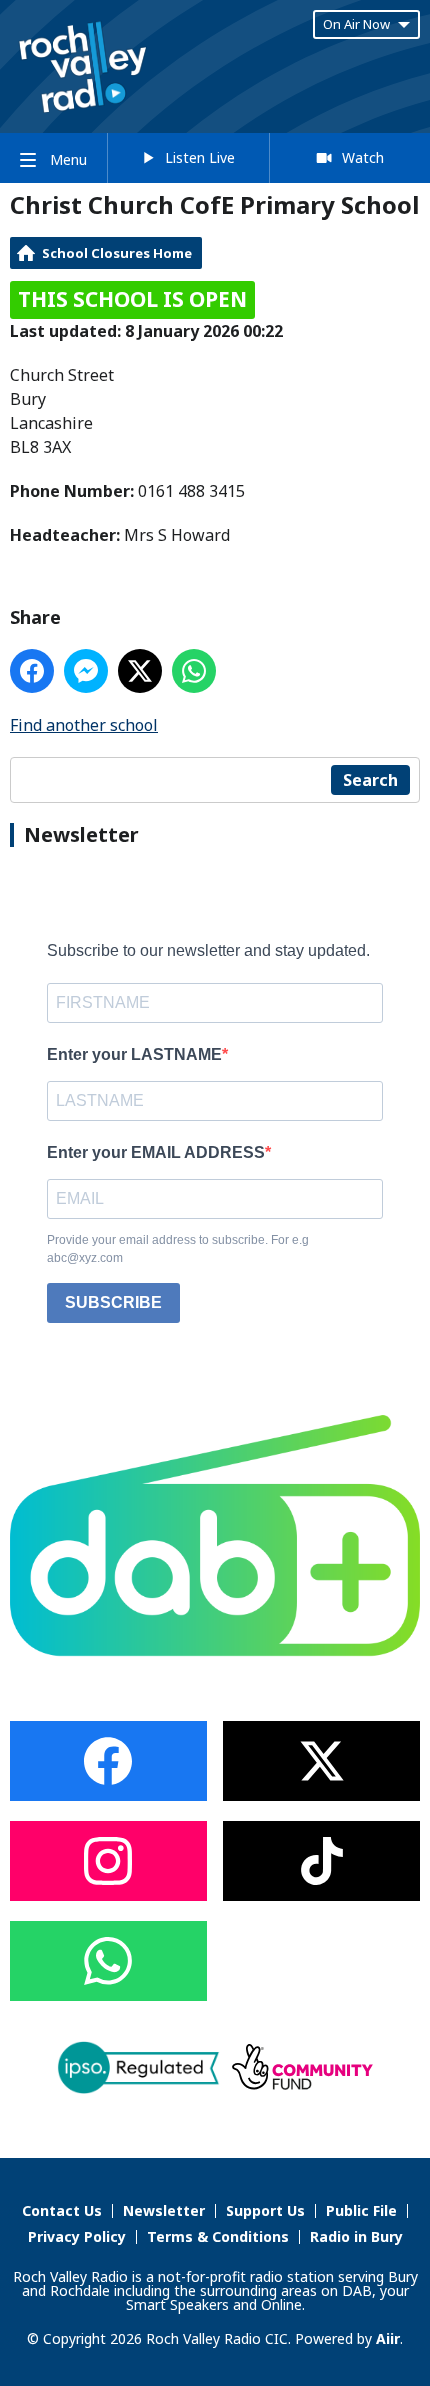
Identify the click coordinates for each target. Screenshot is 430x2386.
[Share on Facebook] (32, 671)
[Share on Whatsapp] (194, 671)
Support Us (265, 2210)
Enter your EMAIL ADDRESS (156, 1152)
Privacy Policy (77, 2236)
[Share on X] (140, 671)
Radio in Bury (356, 2236)
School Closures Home (117, 253)
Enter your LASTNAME (134, 1054)
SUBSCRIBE (113, 1302)
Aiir (388, 2338)
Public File (361, 2210)
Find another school (84, 725)
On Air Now (356, 24)
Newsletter (164, 2210)
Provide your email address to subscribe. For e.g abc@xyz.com (178, 1249)
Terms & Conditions (218, 2236)
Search (370, 780)
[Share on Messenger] (86, 671)
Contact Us (62, 2210)
